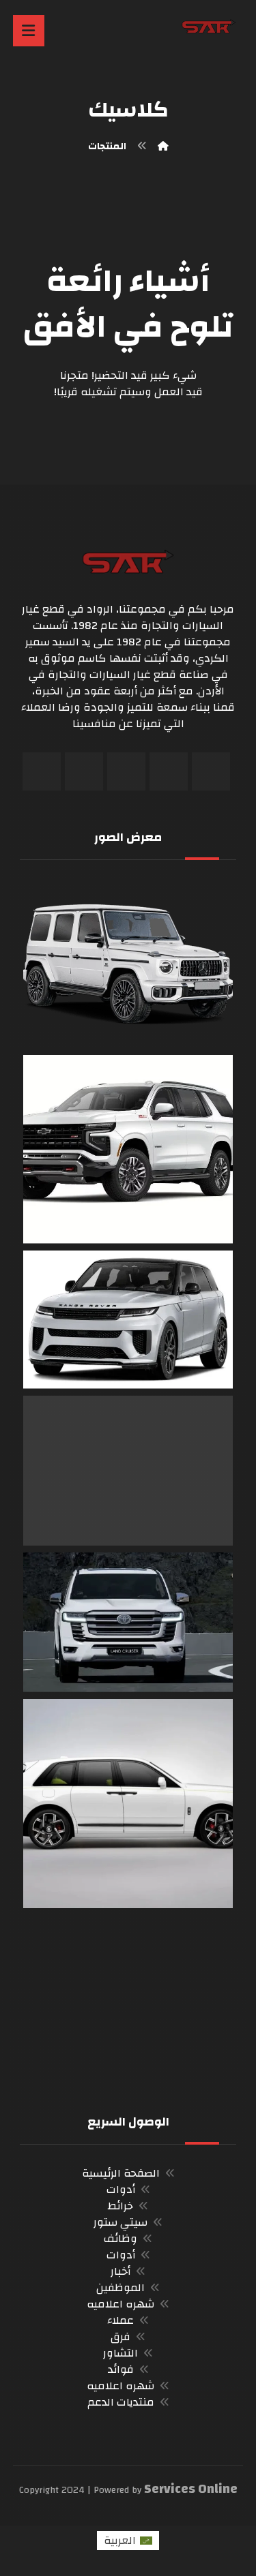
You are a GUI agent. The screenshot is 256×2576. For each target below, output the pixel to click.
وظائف (120, 2239)
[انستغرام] (126, 771)
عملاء (120, 2320)
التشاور (120, 2353)
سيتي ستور (120, 2222)
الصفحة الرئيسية (121, 2173)
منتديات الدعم (121, 2402)
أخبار (120, 2271)
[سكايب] (42, 771)
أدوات (121, 2190)
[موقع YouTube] (84, 771)
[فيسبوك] (211, 771)
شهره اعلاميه (120, 2304)
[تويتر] (169, 771)
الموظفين (120, 2288)
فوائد (121, 2370)
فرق (120, 2337)
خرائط (120, 2206)
